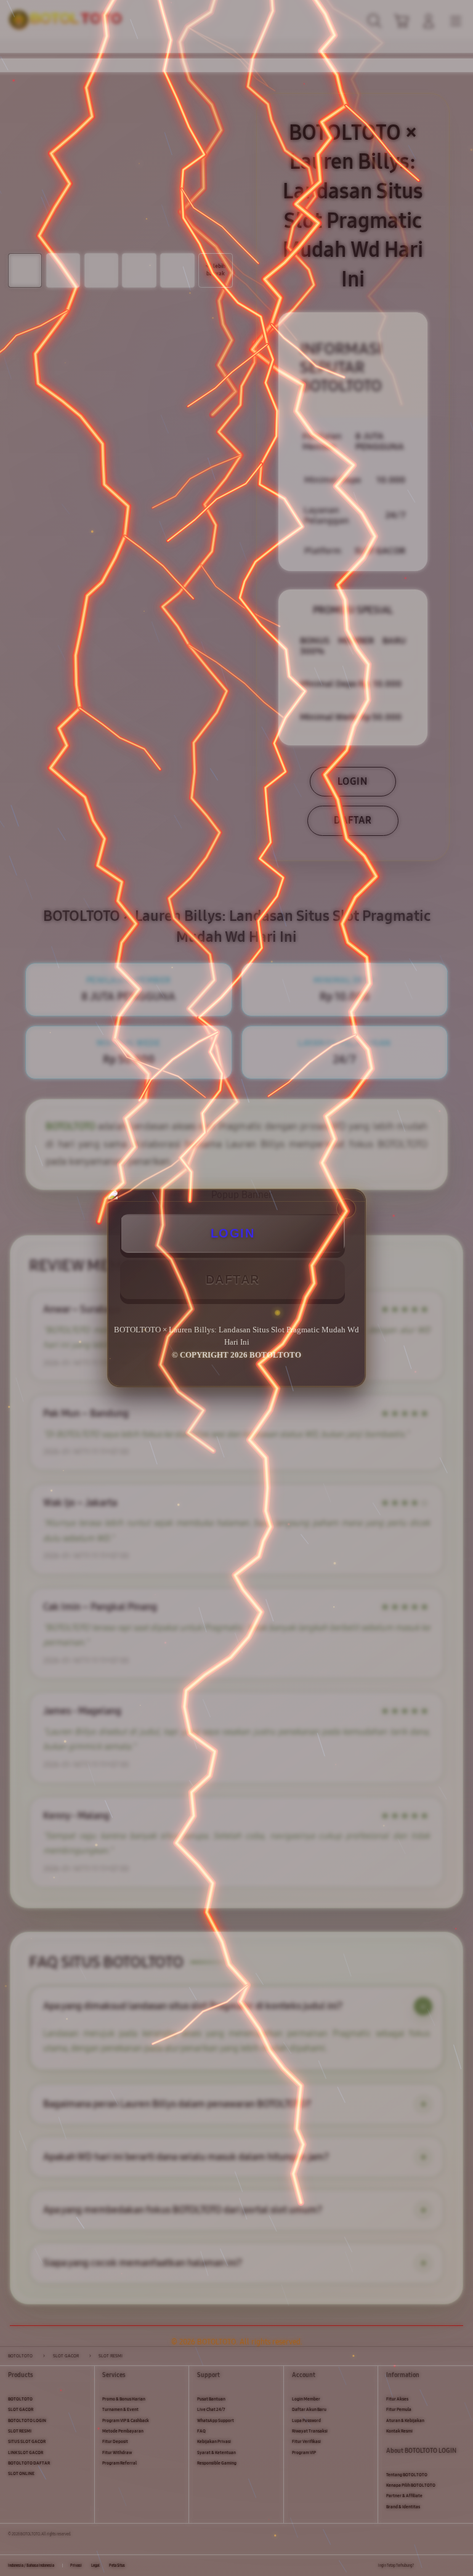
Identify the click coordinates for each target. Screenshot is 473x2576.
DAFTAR (233, 1279)
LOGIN (233, 1233)
